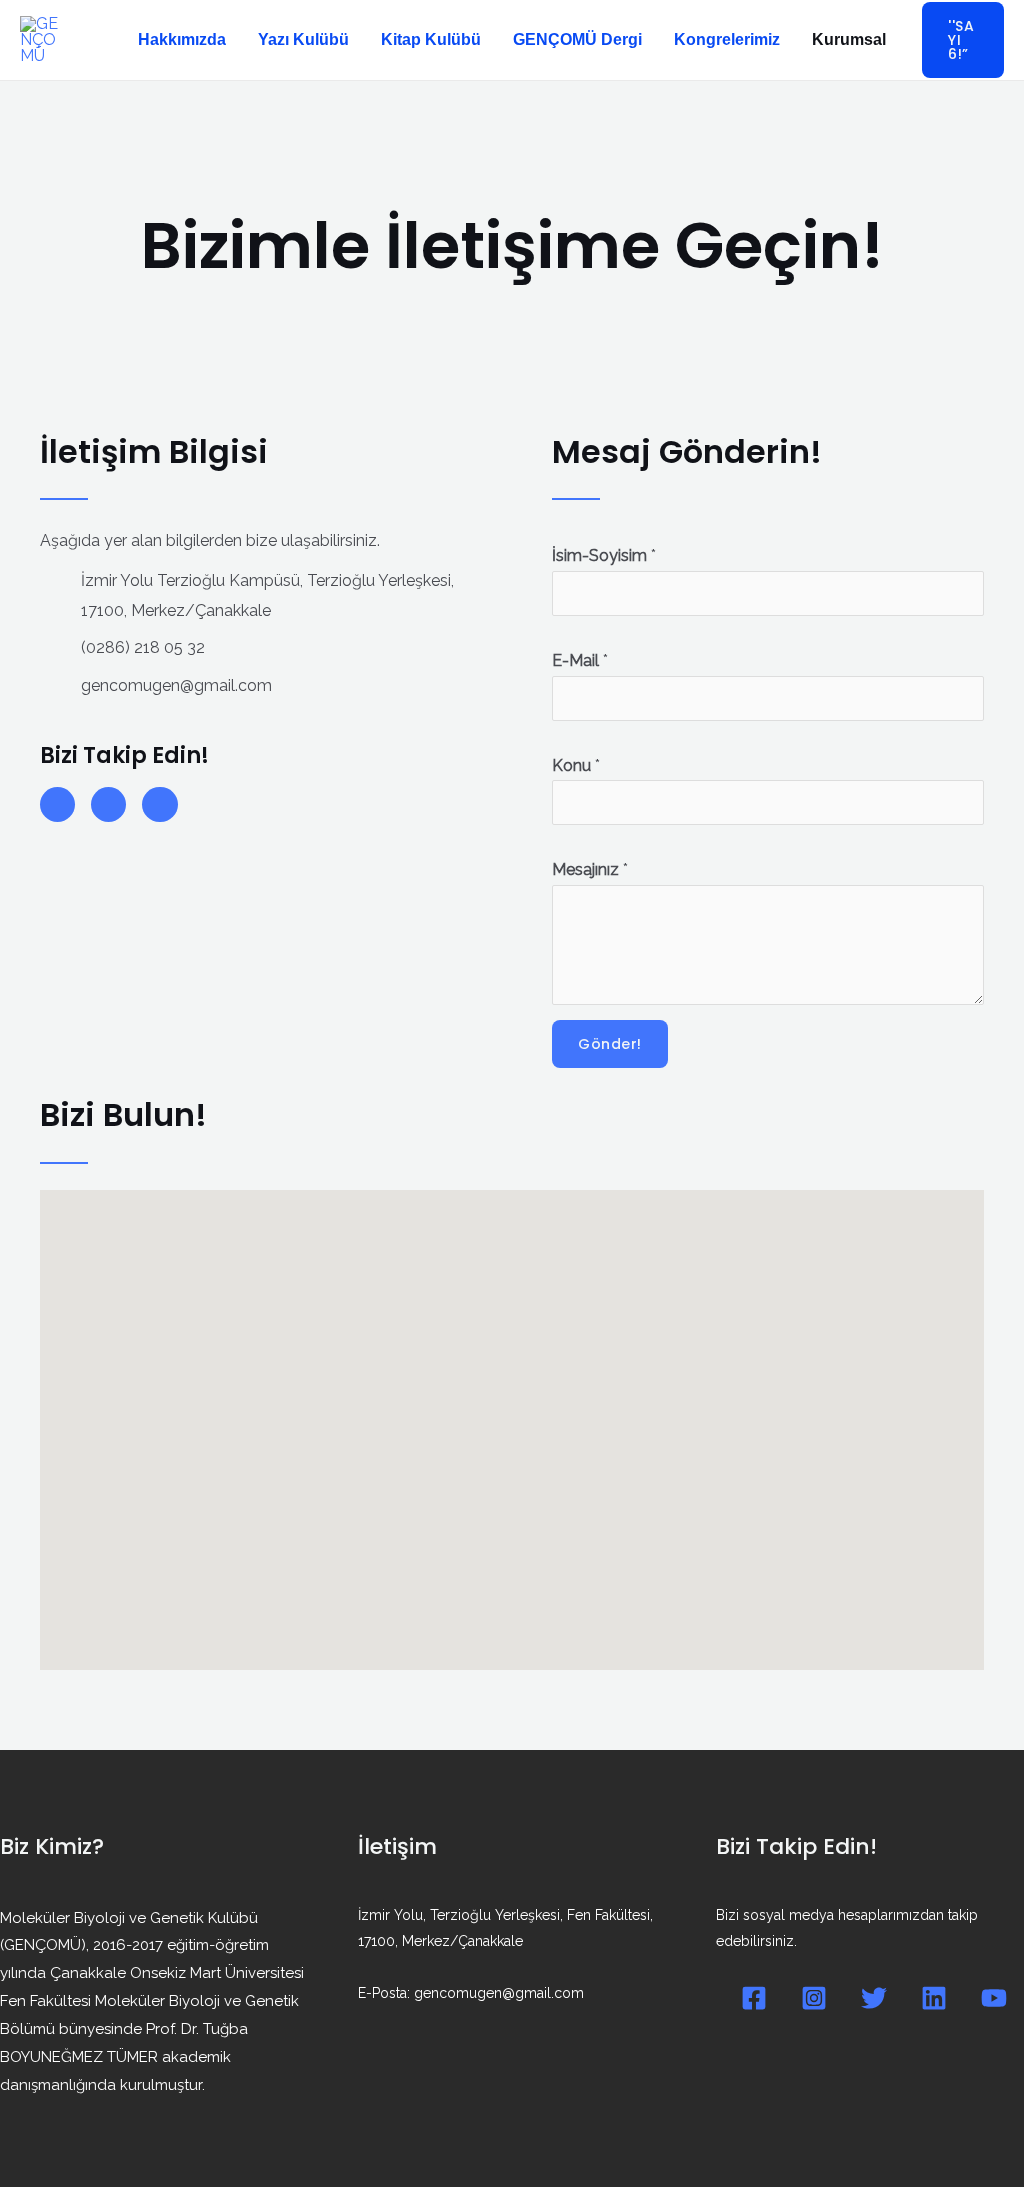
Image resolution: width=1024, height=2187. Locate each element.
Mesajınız (590, 869)
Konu (576, 765)
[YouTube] (994, 1998)
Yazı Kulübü (303, 39)
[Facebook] (754, 1998)
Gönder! (610, 1044)
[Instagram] (814, 1998)
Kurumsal (849, 39)
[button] (963, 40)
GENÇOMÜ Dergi (577, 39)
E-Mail (580, 660)
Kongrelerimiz (727, 39)
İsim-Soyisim (604, 555)
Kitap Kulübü (431, 39)
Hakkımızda (182, 39)
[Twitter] (874, 1998)
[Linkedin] (934, 1998)
